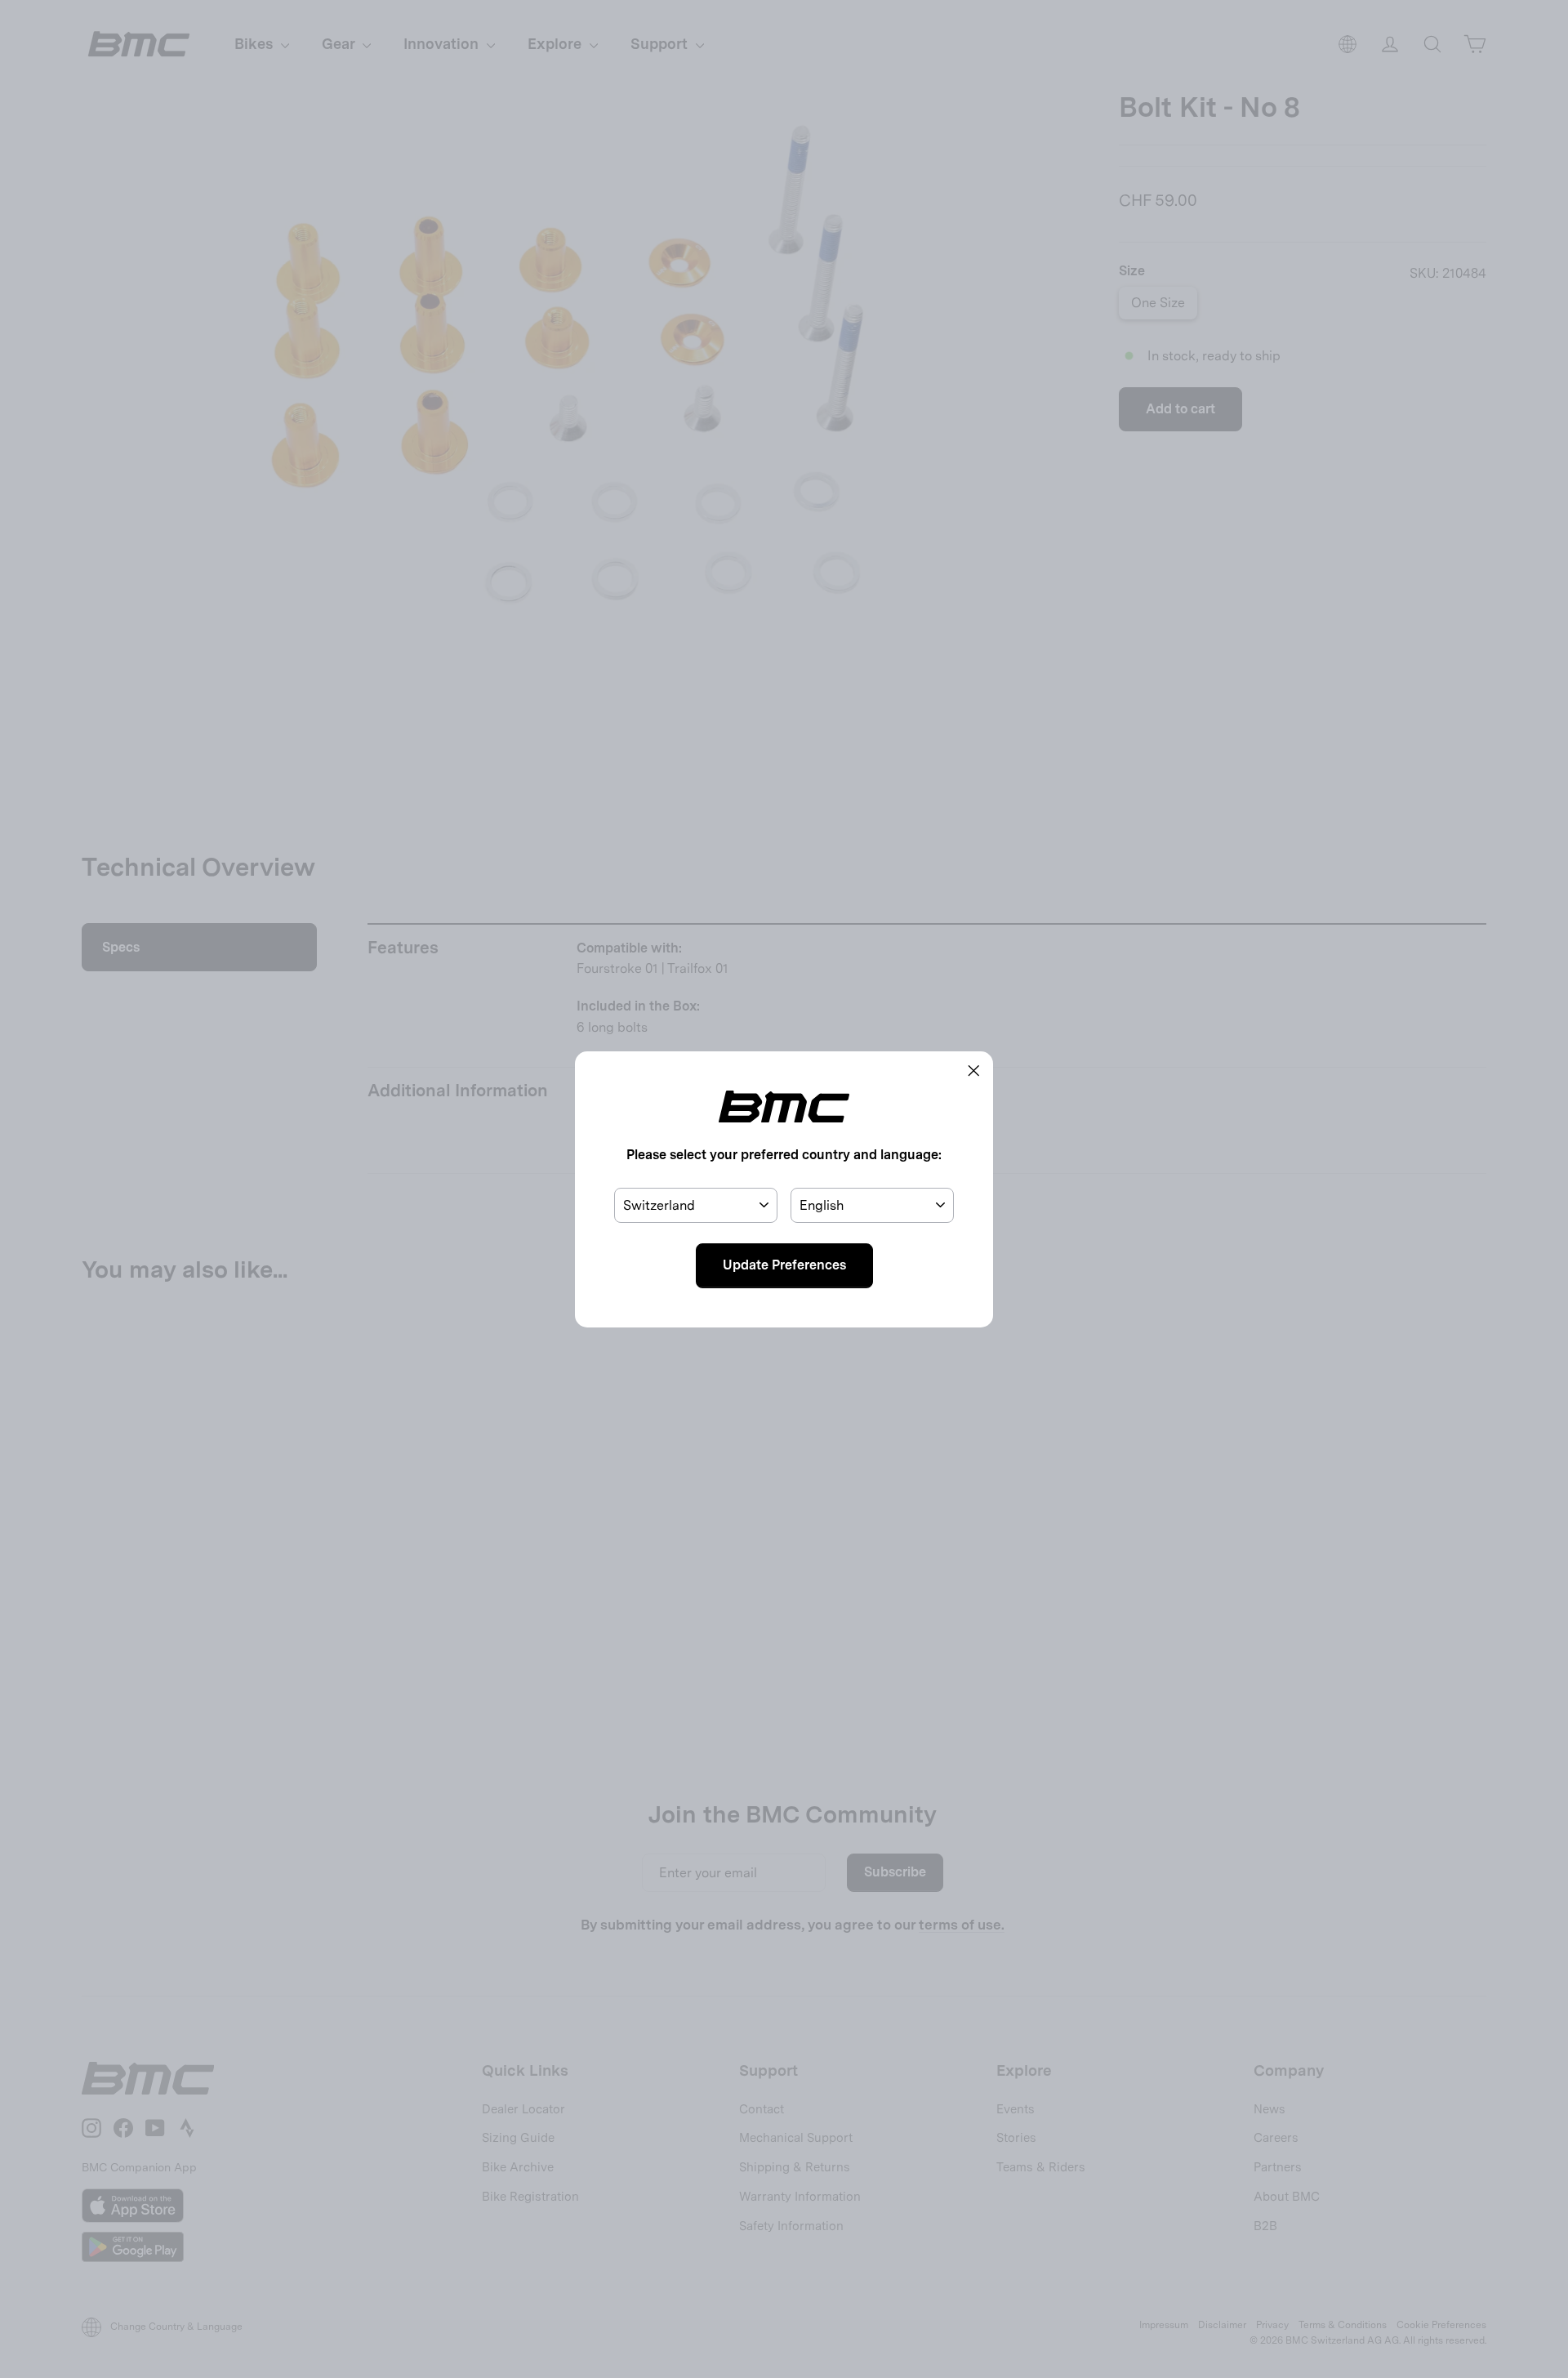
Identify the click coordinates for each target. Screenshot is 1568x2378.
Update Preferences (784, 1265)
